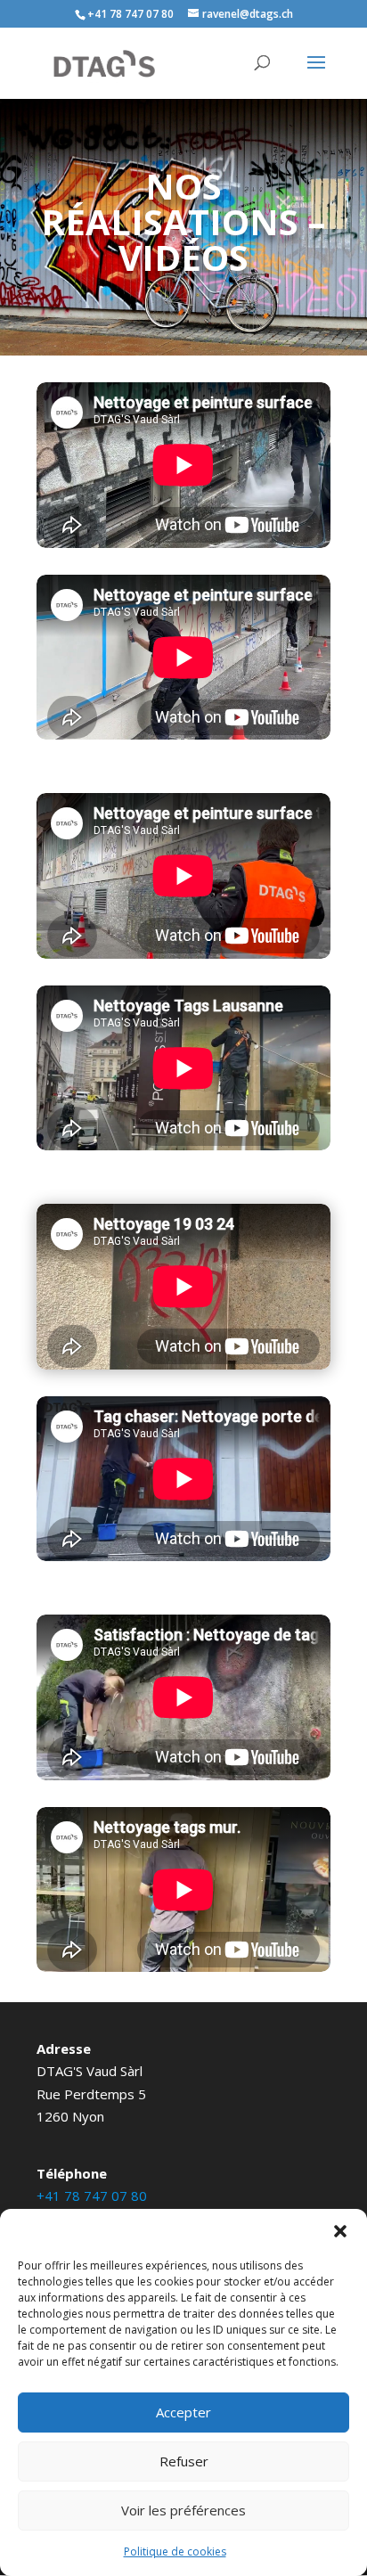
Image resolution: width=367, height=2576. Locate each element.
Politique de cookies (175, 2551)
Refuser (184, 2461)
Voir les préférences (183, 2510)
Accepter (183, 2412)
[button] (340, 2231)
